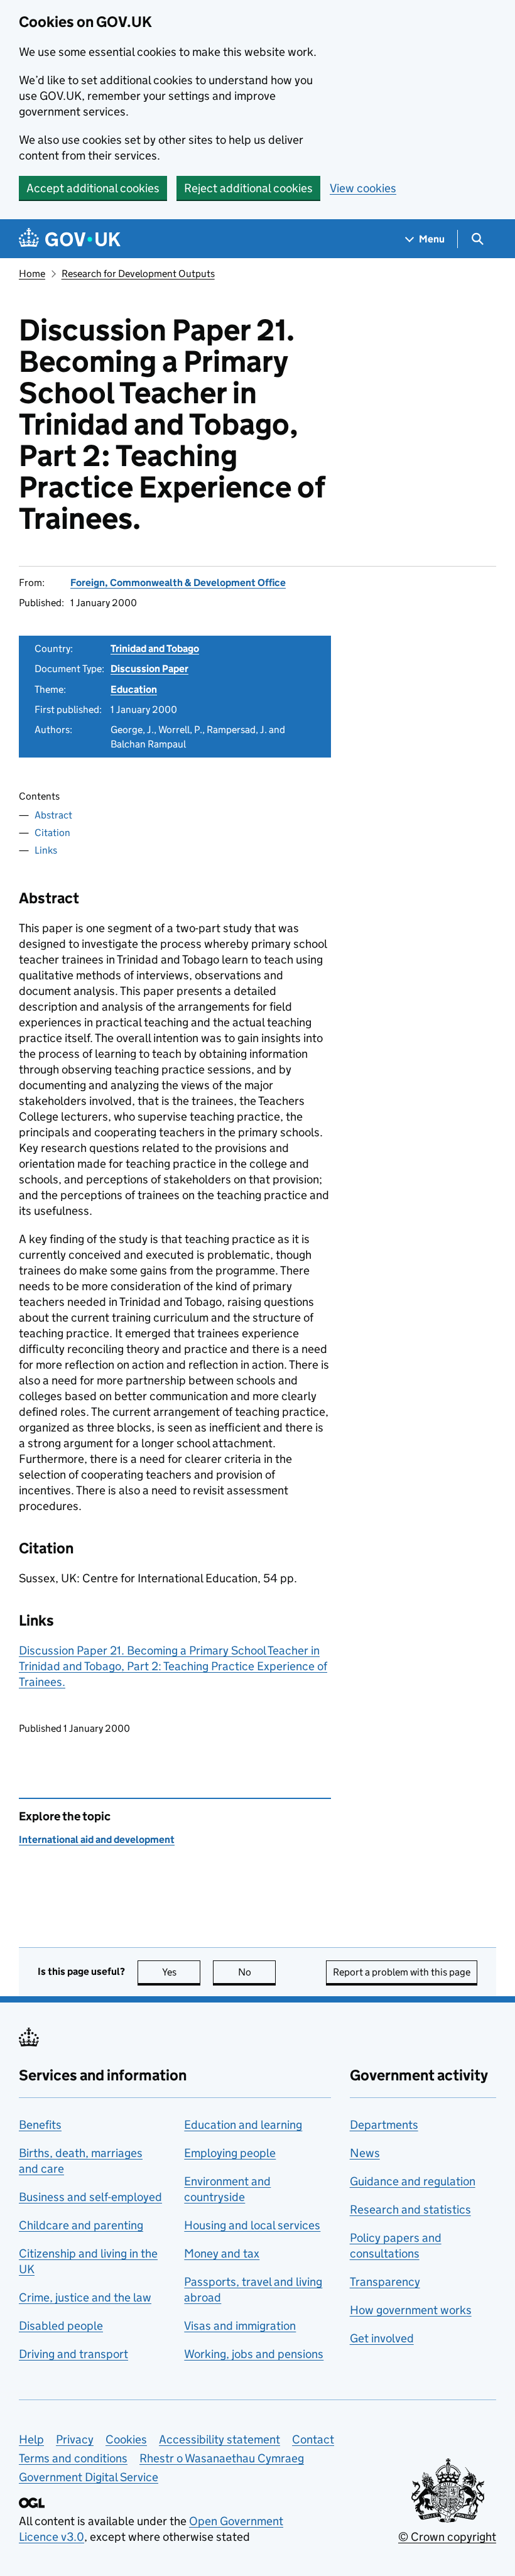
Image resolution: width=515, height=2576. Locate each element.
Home (32, 274)
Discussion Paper (149, 669)
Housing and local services (252, 2225)
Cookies (126, 2439)
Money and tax (222, 2253)
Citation (52, 833)
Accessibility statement (220, 2439)
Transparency (385, 2282)
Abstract (53, 815)
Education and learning (243, 2125)
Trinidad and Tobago (155, 649)
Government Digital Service (89, 2477)
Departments (384, 2125)
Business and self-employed (90, 2197)
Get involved (382, 2338)
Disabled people (61, 2326)
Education (134, 689)
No (257, 1972)
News (365, 2153)
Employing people (230, 2153)
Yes (181, 1972)
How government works (411, 2310)
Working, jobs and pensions (254, 2354)
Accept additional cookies (93, 188)
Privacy (75, 2439)
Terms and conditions (73, 2458)
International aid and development (97, 1840)
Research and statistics (410, 2209)
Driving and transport (73, 2354)
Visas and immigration (240, 2326)
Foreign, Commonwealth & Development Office (178, 583)
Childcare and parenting (81, 2225)
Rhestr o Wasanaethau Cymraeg (222, 2458)
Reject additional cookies (248, 188)
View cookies (363, 188)
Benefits (40, 2125)
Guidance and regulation (413, 2181)
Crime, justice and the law (85, 2297)
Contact (313, 2439)
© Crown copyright (447, 2537)
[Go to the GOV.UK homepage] (70, 239)
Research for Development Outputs (138, 274)
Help (31, 2439)
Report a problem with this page (402, 1972)
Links (46, 850)
